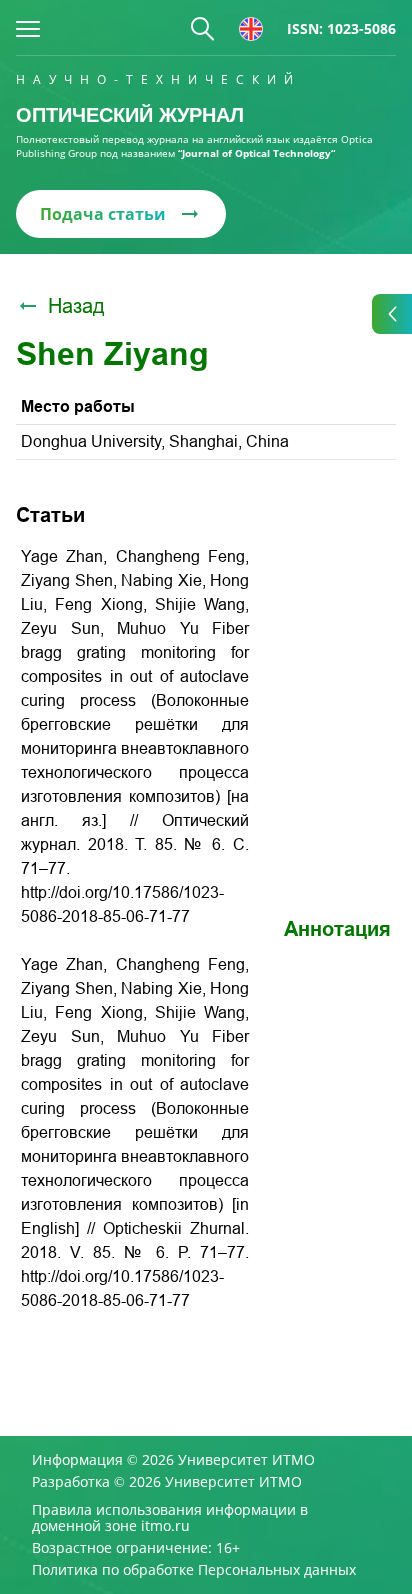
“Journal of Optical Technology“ (256, 153)
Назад (76, 306)
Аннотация (337, 929)
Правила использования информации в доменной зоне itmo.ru (170, 1518)
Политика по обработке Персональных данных (194, 1570)
